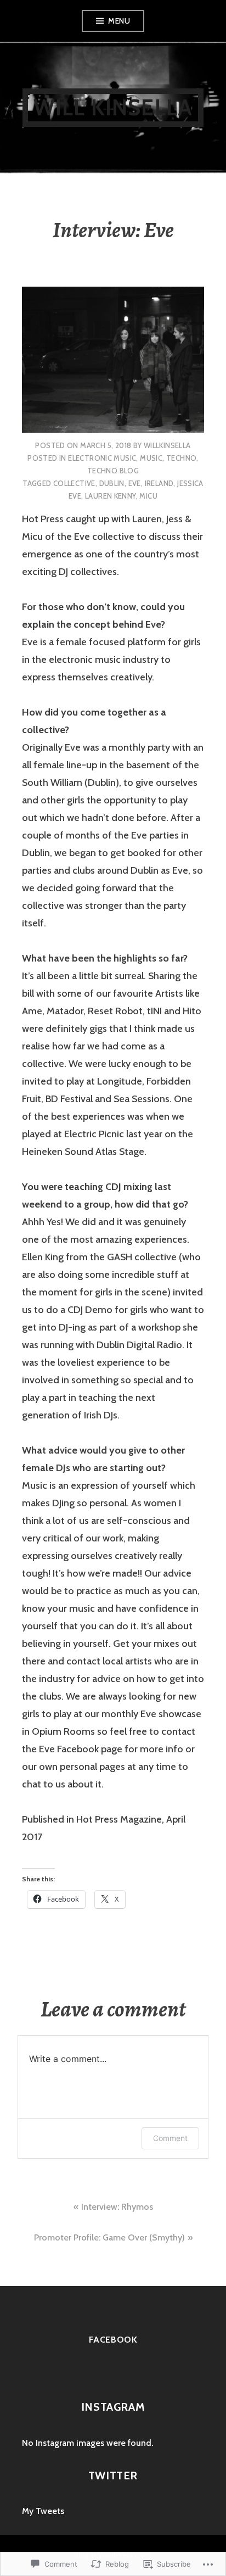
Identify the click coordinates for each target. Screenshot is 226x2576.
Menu (119, 21)
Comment (170, 2138)
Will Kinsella (113, 107)
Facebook (113, 2340)
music (151, 458)
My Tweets (43, 2511)
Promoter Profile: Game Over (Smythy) (109, 2237)
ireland (159, 483)
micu (148, 496)
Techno (181, 458)
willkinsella (167, 445)
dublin (112, 483)
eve (135, 483)
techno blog (113, 471)
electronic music (102, 458)
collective (74, 483)
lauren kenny (111, 496)
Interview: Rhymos (117, 2207)
